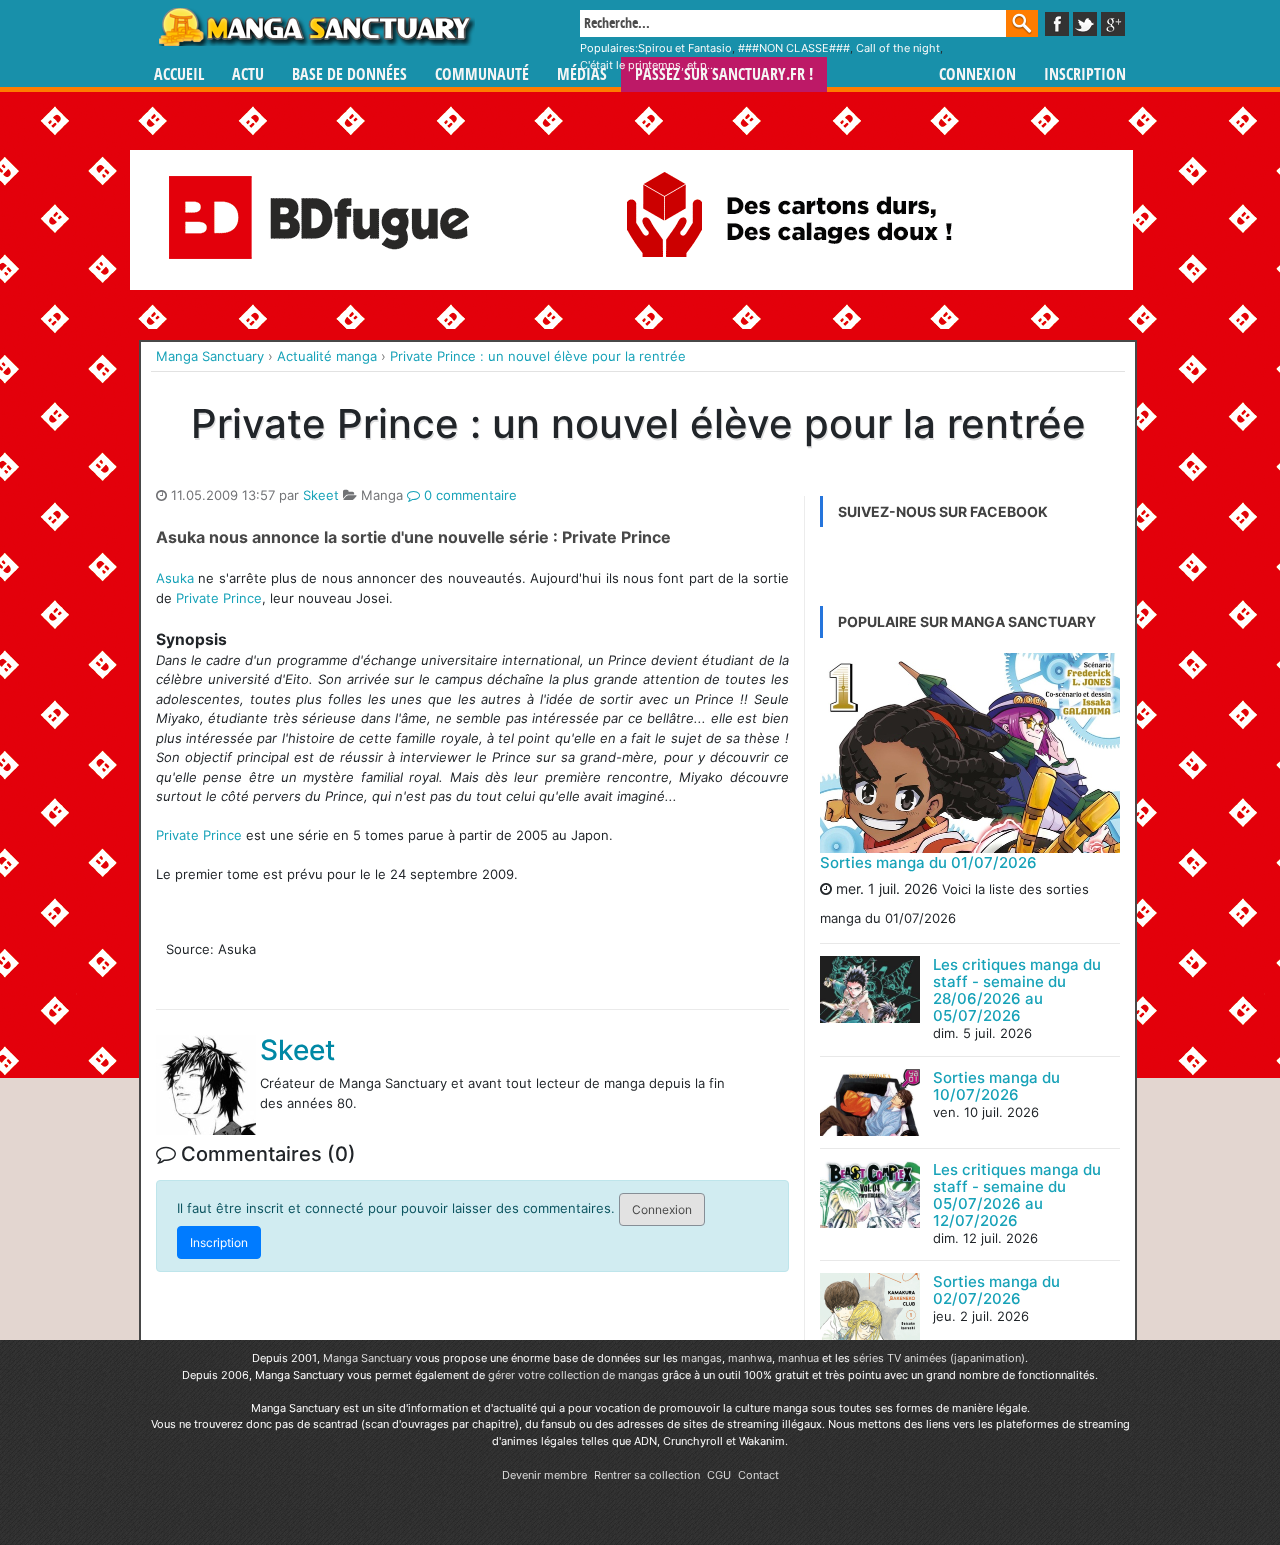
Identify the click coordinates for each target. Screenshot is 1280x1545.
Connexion (977, 74)
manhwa (750, 1358)
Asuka (175, 578)
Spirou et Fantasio (685, 48)
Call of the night (898, 48)
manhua (798, 1358)
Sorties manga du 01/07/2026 (928, 862)
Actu (248, 74)
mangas (701, 1358)
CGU (719, 1475)
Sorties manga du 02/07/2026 (996, 1290)
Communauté (482, 74)
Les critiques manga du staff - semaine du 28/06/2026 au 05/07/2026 (1017, 990)
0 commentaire (468, 495)
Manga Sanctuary (367, 1358)
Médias (582, 74)
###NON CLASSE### (794, 48)
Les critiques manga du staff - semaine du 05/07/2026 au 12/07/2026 (1017, 1195)
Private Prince (219, 598)
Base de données (349, 74)
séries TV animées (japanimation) (939, 1358)
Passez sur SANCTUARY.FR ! (724, 74)
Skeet (321, 495)
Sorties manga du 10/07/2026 (996, 1086)
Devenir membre (544, 1475)
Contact (758, 1475)
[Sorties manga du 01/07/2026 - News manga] (970, 753)
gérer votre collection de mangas (573, 1375)
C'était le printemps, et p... (648, 65)
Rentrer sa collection (647, 1475)
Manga (315, 27)
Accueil (179, 74)
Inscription (1085, 74)
